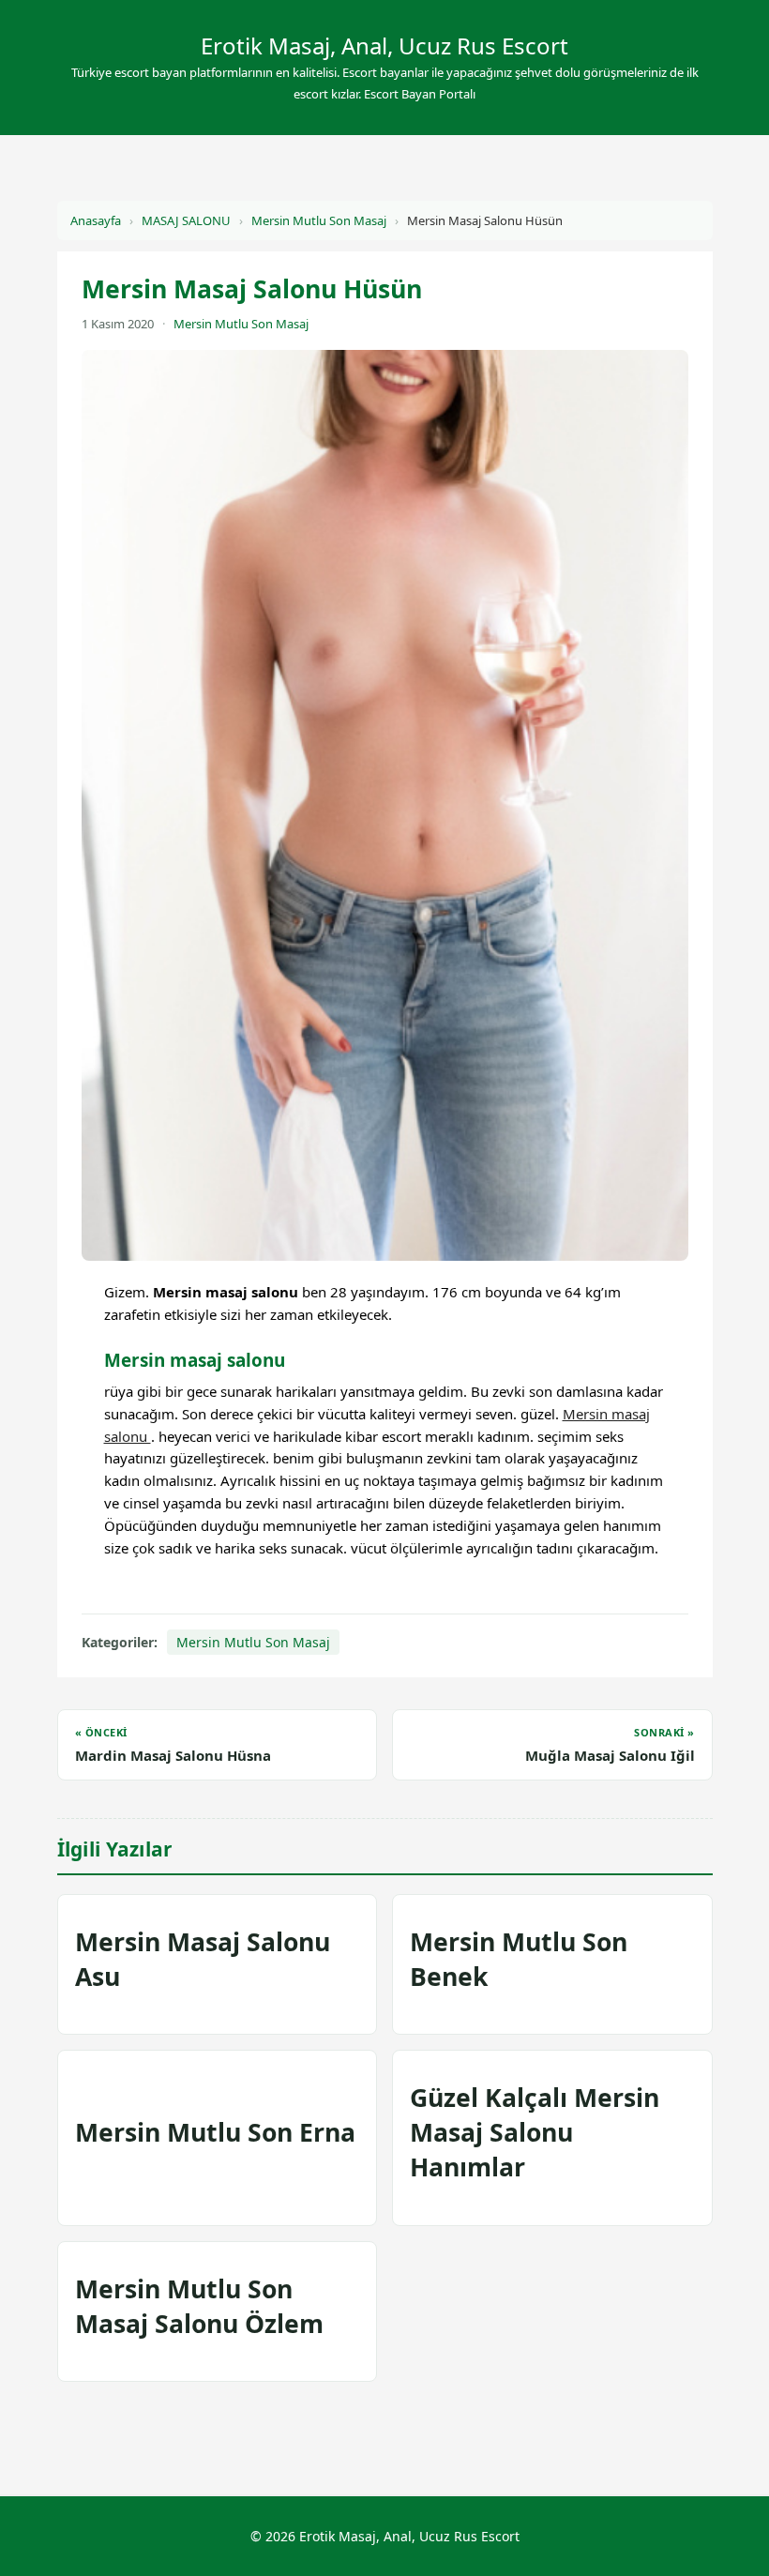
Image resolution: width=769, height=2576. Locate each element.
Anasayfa (96, 220)
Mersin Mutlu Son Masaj (319, 220)
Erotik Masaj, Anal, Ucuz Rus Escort (384, 45)
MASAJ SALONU (186, 220)
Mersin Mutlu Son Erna (215, 2132)
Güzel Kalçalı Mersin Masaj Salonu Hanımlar (535, 2132)
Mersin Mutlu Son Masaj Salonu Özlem (199, 2306)
